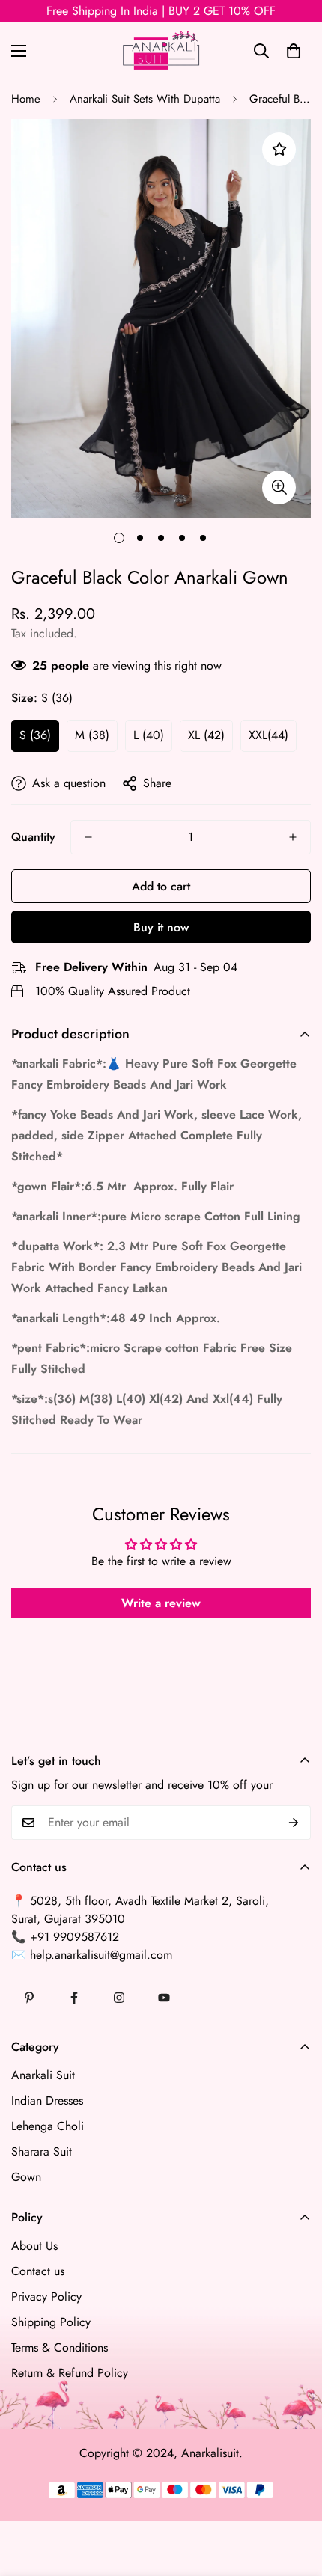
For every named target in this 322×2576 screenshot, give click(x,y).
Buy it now (161, 927)
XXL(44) (268, 735)
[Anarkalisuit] (161, 51)
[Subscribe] (294, 1823)
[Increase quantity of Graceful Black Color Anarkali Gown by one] (293, 837)
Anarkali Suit (43, 2075)
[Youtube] (164, 1998)
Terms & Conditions (60, 2347)
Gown (26, 2177)
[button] (294, 51)
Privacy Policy (46, 2297)
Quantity (33, 837)
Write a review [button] (161, 1603)
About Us (34, 2246)
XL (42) (206, 735)
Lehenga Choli (48, 2126)
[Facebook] (74, 1998)
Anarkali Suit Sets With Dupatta (145, 99)
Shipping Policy (51, 2322)
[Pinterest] (29, 1998)
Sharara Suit (42, 2151)
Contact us (38, 2271)
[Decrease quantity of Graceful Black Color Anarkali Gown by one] (88, 837)
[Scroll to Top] (295, 2497)
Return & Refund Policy (70, 2373)
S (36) (35, 735)
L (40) (149, 735)
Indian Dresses (47, 2101)
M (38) (92, 735)
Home (26, 99)
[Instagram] (119, 1998)
